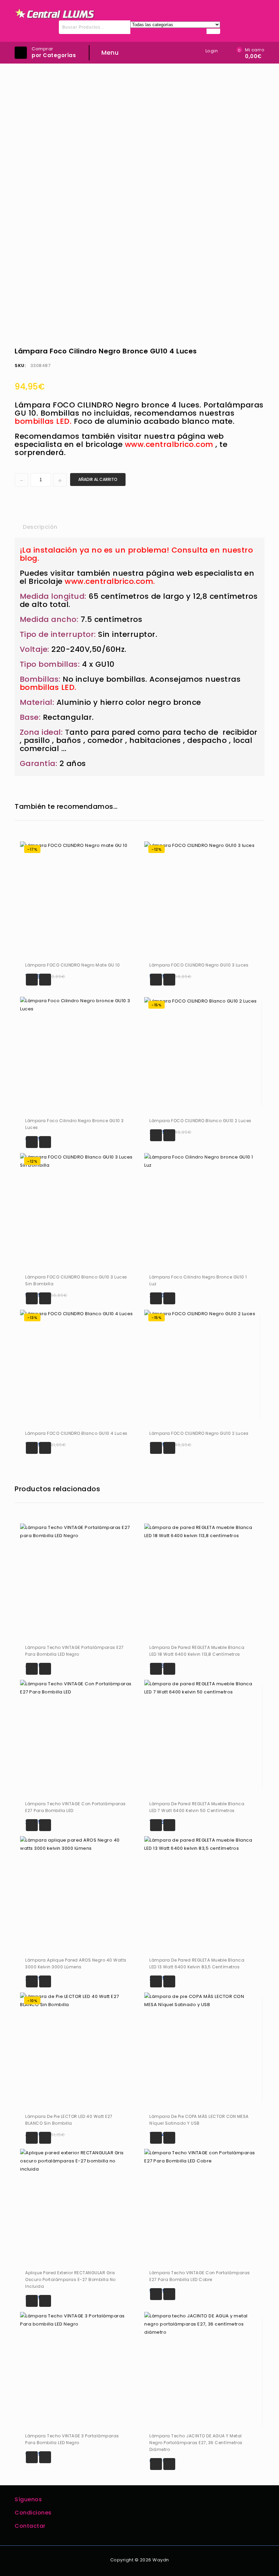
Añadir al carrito (98, 479)
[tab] (40, 527)
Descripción (40, 527)
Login (212, 51)
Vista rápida (45, 980)
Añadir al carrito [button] (32, 980)
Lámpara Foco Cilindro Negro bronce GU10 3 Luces (260, 349)
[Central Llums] (55, 14)
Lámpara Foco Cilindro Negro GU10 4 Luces (251, 349)
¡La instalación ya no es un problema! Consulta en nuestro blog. (136, 554)
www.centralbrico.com (169, 444)
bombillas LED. (48, 687)
